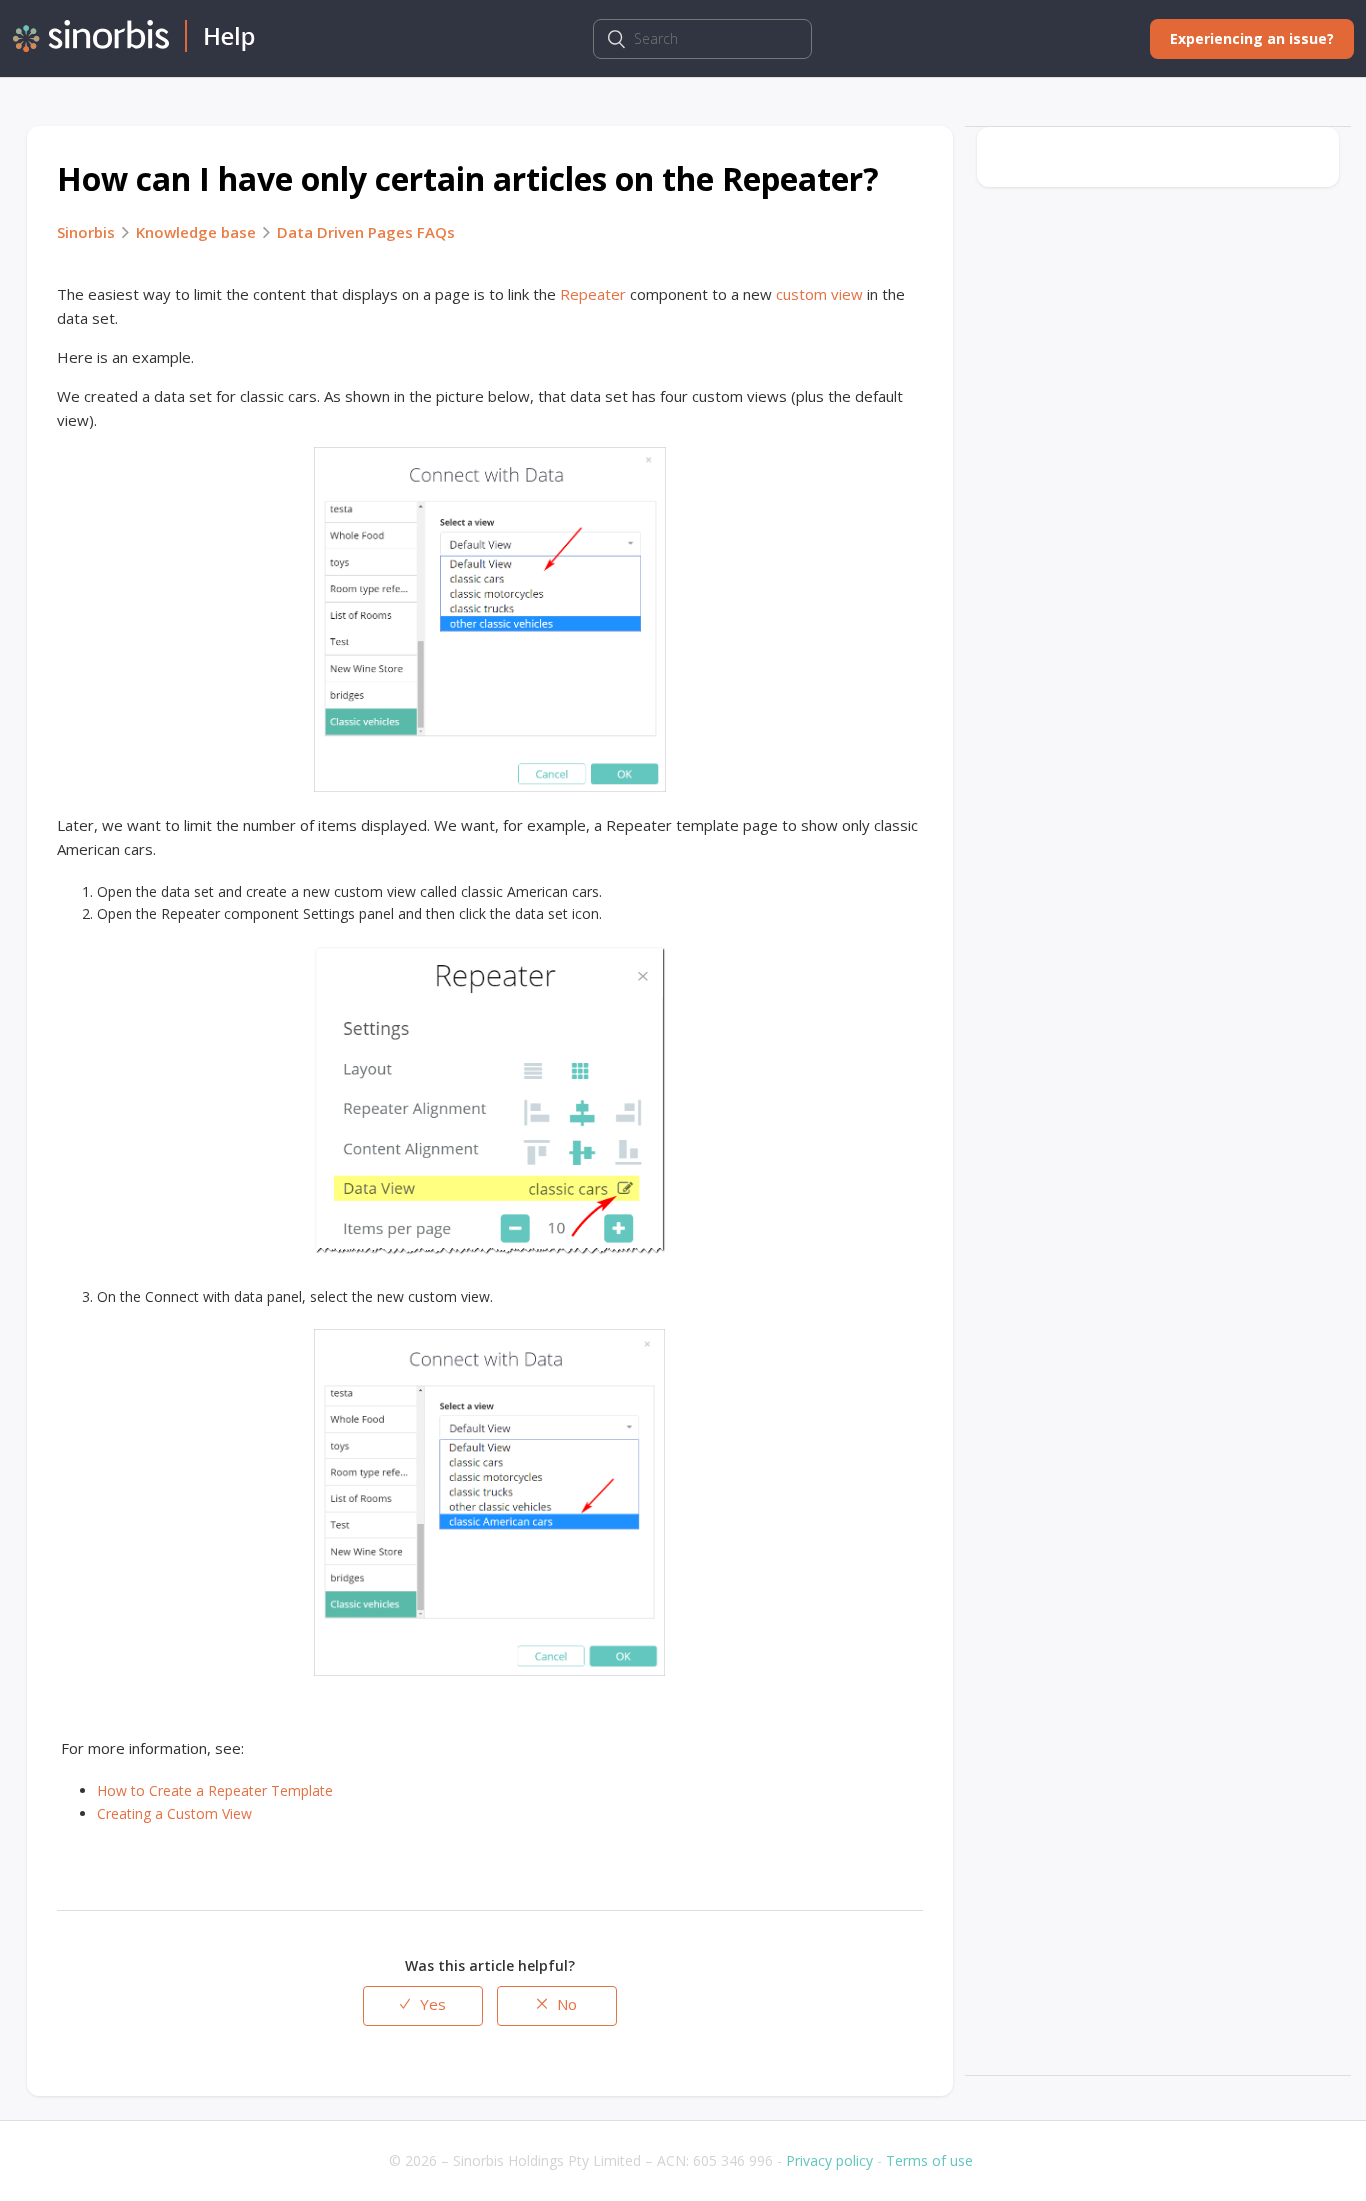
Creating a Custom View (174, 1813)
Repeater (593, 294)
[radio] (423, 2006)
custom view (819, 294)
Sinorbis (86, 232)
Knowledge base (196, 232)
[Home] (134, 46)
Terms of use (929, 2160)
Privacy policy (829, 2160)
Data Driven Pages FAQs (366, 232)
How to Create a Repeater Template (215, 1790)
